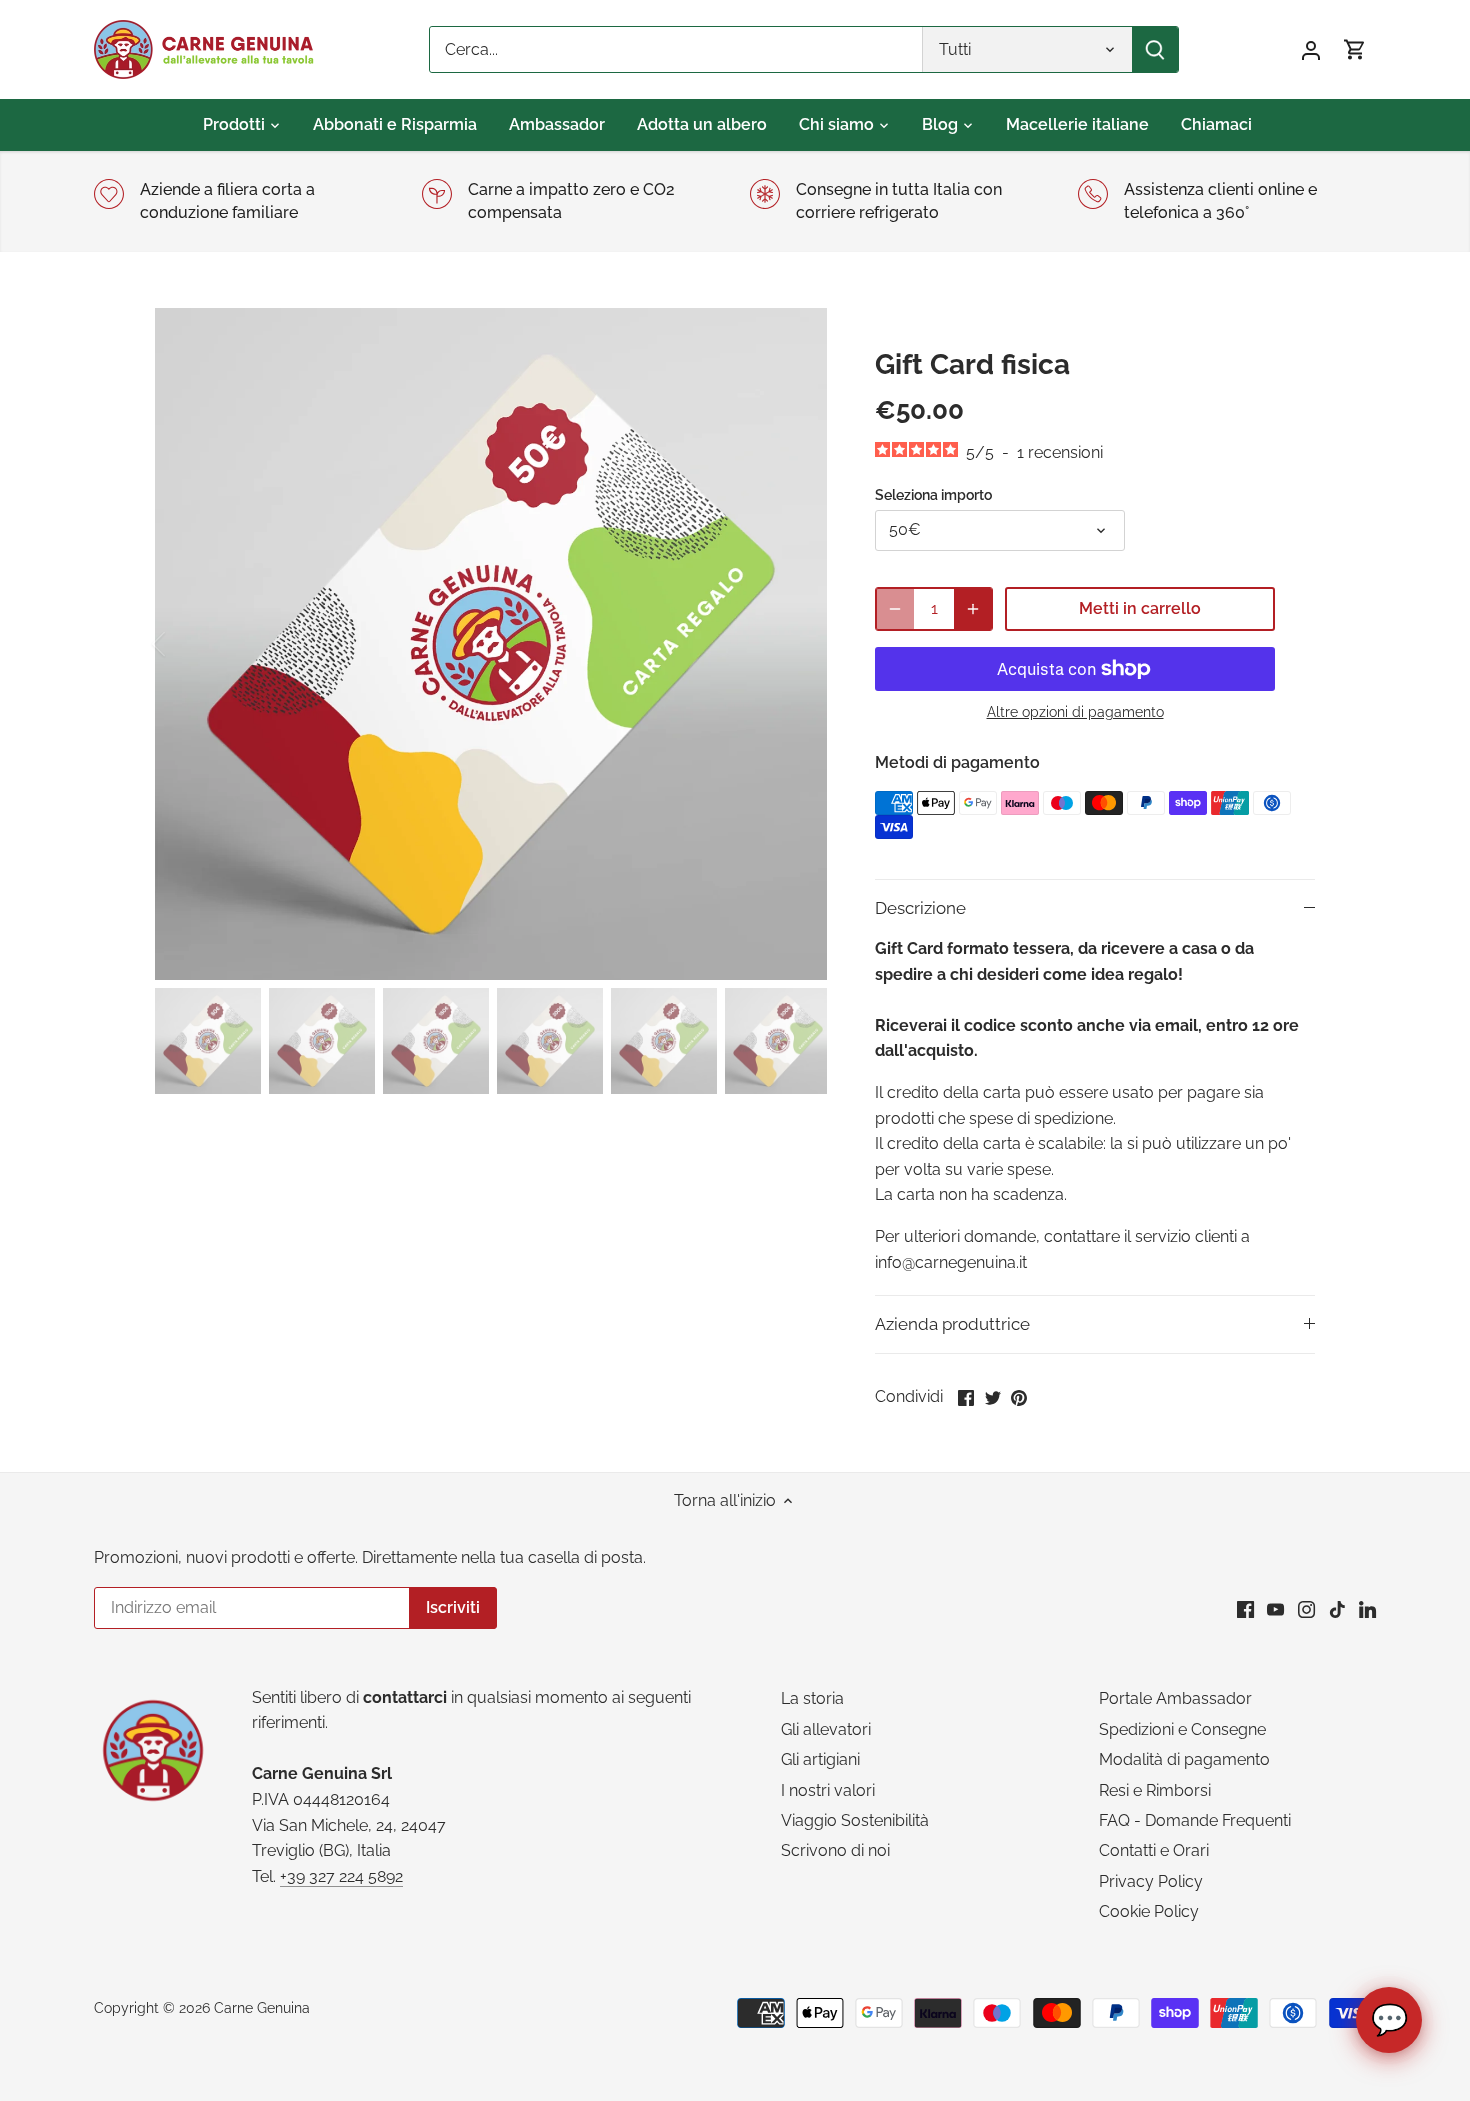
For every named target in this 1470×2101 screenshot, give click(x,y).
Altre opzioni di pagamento (1075, 712)
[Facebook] (1245, 1609)
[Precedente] (185, 644)
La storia (812, 1698)
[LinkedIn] (1367, 1609)
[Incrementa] (973, 609)
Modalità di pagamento (1184, 1759)
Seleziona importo (933, 494)
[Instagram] (1306, 1609)
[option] (491, 644)
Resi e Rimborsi (1155, 1790)
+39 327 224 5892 (341, 1876)
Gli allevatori (826, 1729)
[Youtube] (1275, 1609)
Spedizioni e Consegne (1182, 1729)
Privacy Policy (1151, 1881)
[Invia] (1155, 49)
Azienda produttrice (952, 1324)
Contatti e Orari (1154, 1850)
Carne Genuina (262, 2007)
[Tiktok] (1337, 1609)
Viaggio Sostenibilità (855, 1820)
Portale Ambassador (1175, 1698)
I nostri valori (828, 1790)
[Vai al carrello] (1355, 49)
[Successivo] (797, 644)
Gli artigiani (820, 1759)
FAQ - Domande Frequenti (1195, 1820)
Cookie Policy (1149, 1911)
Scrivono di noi (835, 1850)
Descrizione (920, 908)
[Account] (1311, 49)
